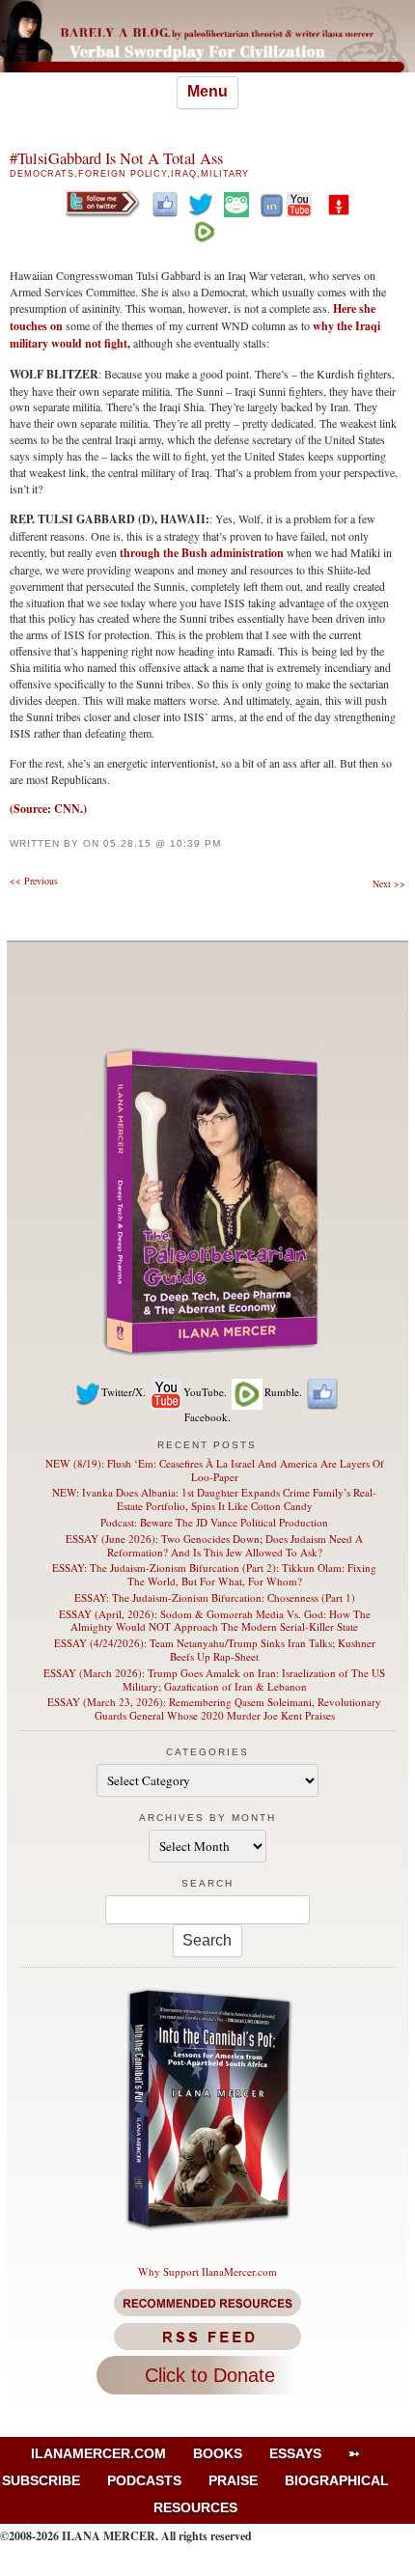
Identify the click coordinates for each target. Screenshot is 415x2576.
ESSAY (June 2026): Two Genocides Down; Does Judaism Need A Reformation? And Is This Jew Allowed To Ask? (214, 1545)
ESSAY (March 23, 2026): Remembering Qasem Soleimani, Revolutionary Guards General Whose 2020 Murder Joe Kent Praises (214, 1708)
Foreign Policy (123, 174)
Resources (195, 2507)
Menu (207, 91)
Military (225, 174)
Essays (295, 2453)
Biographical (337, 2480)
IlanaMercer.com (98, 2453)
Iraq (184, 174)
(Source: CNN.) (48, 809)
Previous (34, 881)
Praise (233, 2480)
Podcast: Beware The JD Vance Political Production (214, 1522)
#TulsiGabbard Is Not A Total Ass (116, 158)
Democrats (42, 174)
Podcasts (144, 2480)
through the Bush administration (202, 553)
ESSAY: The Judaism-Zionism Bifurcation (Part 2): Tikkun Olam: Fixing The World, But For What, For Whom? (214, 1574)
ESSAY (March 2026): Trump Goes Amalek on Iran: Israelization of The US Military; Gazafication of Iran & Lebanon (214, 1680)
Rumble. (283, 1392)
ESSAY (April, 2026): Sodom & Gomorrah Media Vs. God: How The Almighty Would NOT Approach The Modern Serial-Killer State (215, 1621)
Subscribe (41, 2480)
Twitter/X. (124, 1392)
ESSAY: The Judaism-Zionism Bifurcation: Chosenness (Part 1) (215, 1597)
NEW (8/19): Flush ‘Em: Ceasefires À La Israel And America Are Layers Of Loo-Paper (215, 1470)
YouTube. (205, 1392)
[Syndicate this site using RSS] (208, 2337)
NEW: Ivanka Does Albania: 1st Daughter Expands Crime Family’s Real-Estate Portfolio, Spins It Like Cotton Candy (214, 1499)
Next (389, 883)
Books (218, 2453)
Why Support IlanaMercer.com (207, 2271)
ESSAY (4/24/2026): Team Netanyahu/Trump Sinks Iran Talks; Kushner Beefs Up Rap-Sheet (215, 1650)
